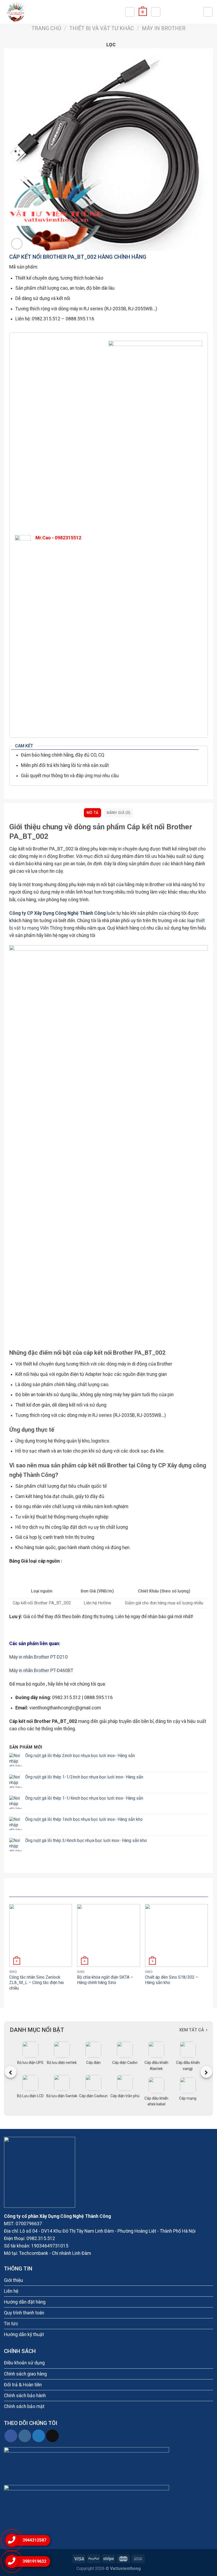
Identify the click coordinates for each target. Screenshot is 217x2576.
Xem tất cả (192, 2030)
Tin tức (11, 2324)
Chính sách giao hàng (25, 2374)
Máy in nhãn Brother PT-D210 (39, 1657)
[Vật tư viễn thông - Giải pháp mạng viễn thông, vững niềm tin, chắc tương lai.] (56, 12)
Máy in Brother (164, 28)
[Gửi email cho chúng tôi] (52, 2436)
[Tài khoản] (156, 12)
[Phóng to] (17, 244)
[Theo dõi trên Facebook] (11, 2436)
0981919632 (34, 2561)
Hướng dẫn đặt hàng (25, 2302)
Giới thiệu (13, 2280)
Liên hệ (11, 2291)
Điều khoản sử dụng (24, 2363)
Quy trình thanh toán (24, 2313)
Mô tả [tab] (92, 813)
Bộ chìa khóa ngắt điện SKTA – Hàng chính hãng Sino (105, 1980)
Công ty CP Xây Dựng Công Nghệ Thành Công (57, 913)
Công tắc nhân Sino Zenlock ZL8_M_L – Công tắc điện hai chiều (37, 1983)
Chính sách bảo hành (25, 2396)
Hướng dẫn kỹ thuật (24, 2334)
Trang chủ (46, 28)
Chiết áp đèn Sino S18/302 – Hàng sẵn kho (172, 1980)
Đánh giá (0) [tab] (119, 813)
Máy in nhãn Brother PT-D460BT (41, 1671)
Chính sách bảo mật (24, 2406)
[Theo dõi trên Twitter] (39, 2436)
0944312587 (34, 2540)
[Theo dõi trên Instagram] (25, 2436)
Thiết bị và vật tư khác (102, 28)
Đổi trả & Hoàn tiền (23, 2385)
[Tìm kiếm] (130, 12)
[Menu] (208, 12)
